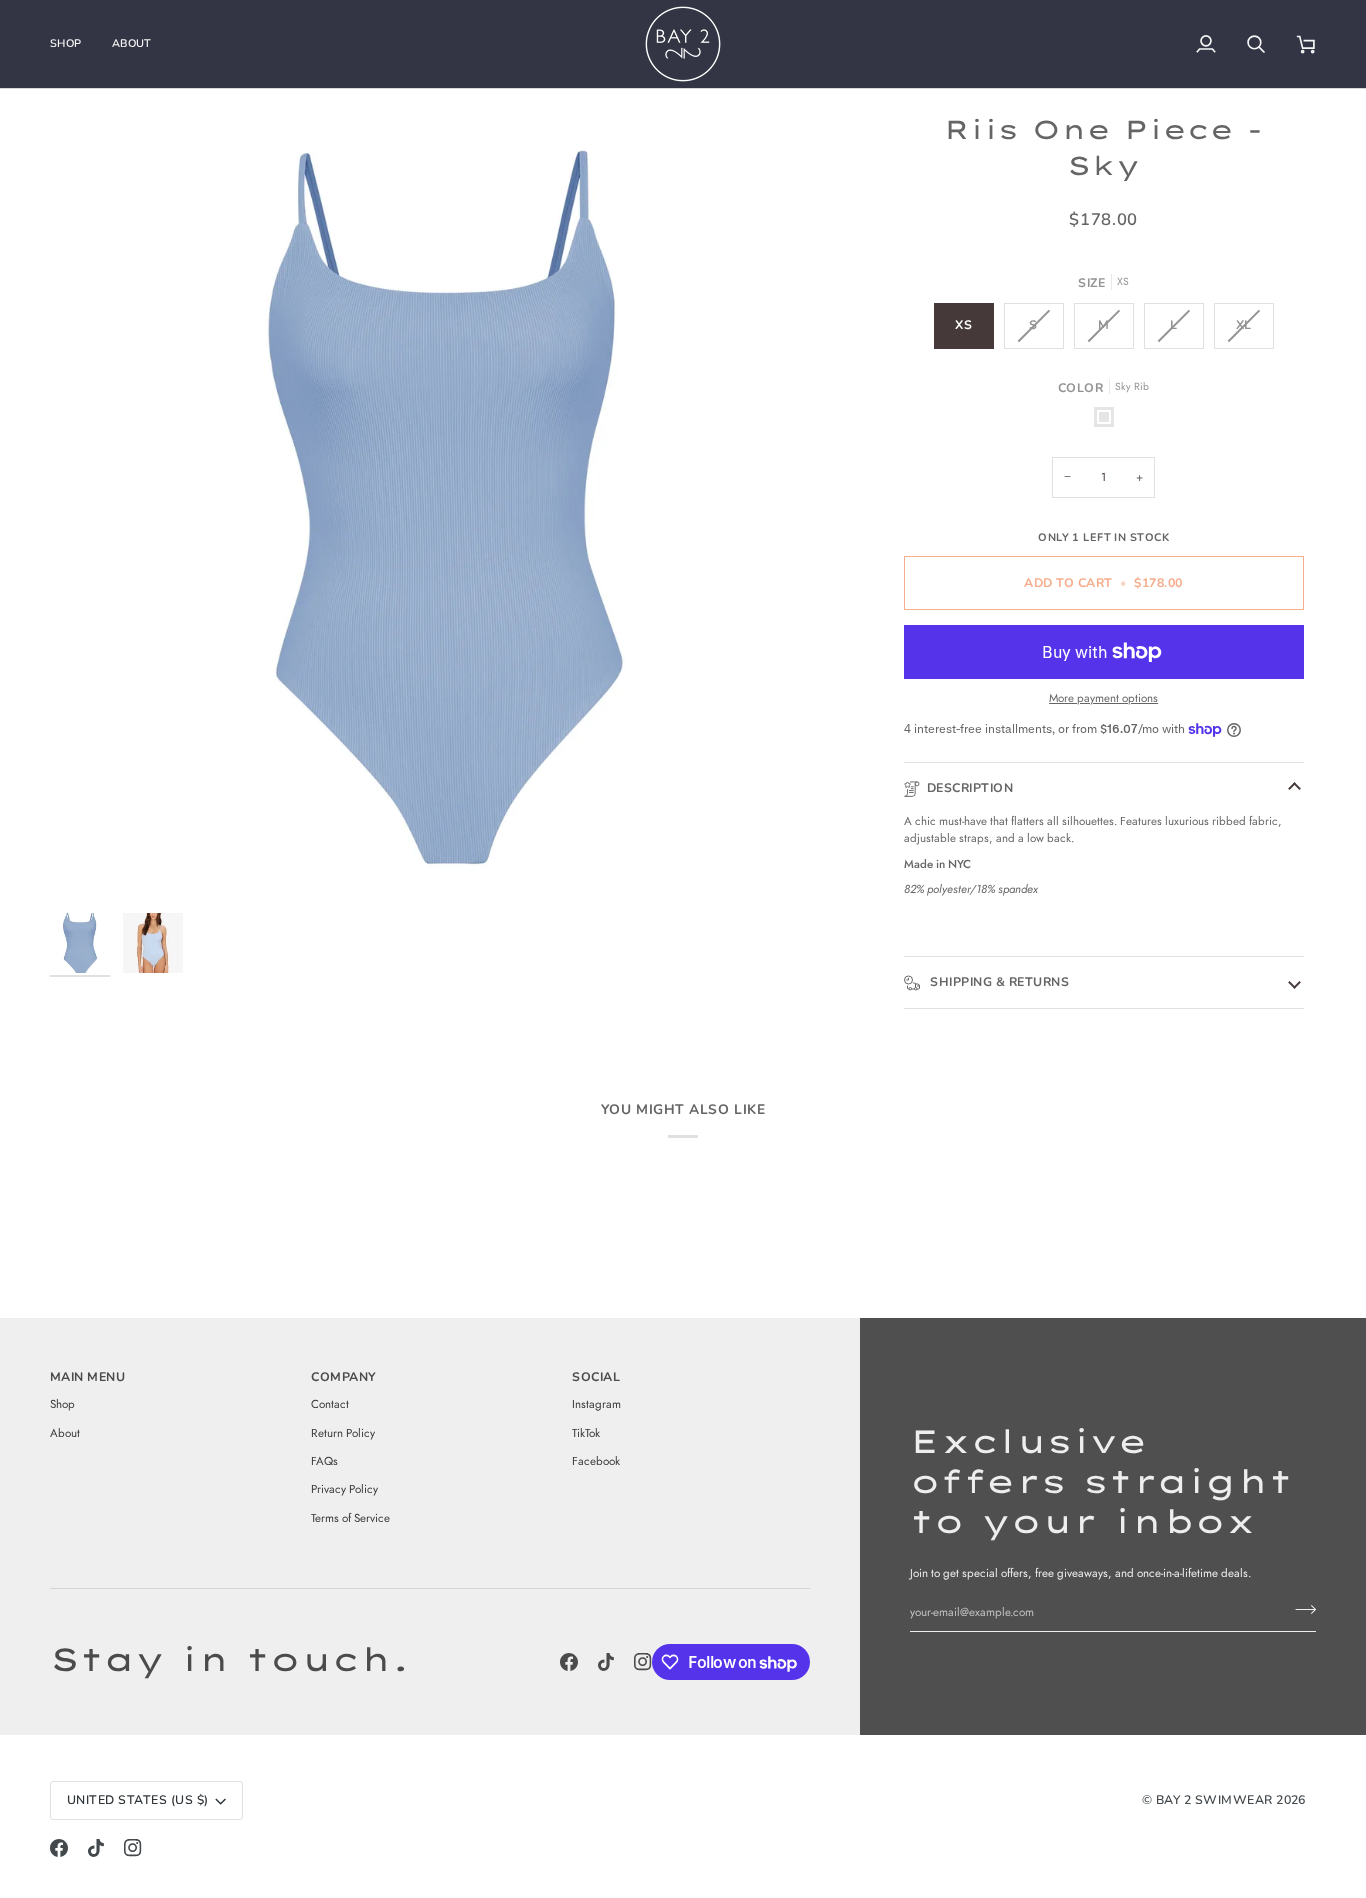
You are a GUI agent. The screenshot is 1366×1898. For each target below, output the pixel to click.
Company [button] (343, 1377)
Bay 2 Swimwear (1216, 1800)
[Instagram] (643, 1662)
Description (970, 788)
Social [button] (596, 1377)
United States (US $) (138, 1800)
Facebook (596, 1461)
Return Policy (343, 1433)
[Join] (1299, 1610)
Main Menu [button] (87, 1377)
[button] (73, 44)
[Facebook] (569, 1662)
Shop (62, 1404)
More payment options (1103, 698)
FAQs (324, 1461)
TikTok (586, 1433)
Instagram (596, 1404)
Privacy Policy (344, 1489)
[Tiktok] (606, 1662)
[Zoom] (445, 507)
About (65, 1433)
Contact (330, 1404)
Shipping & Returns (998, 982)
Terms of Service (350, 1518)
